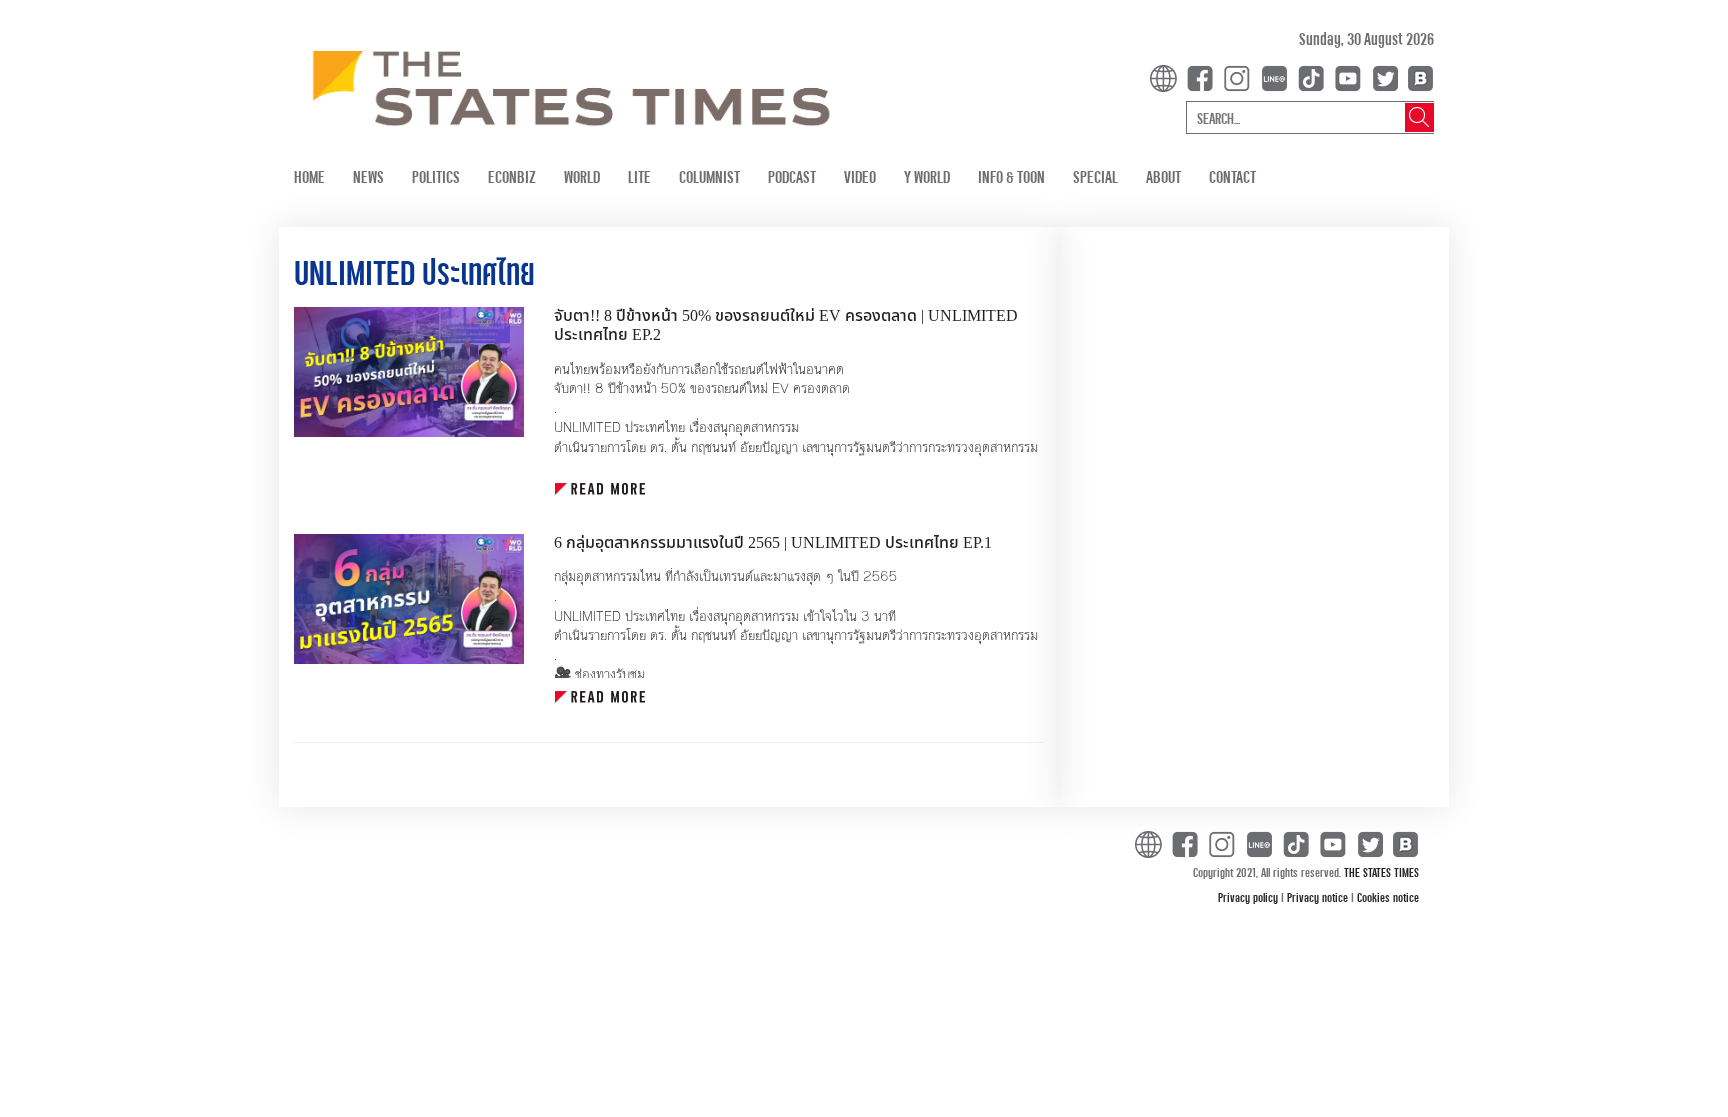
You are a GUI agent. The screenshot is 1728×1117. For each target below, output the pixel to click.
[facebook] (1204, 76)
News (368, 176)
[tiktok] (1315, 76)
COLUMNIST (709, 176)
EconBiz (512, 176)
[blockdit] (1417, 76)
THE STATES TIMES (1381, 872)
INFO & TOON (1011, 176)
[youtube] (1352, 76)
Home (309, 176)
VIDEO (860, 176)
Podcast (792, 176)
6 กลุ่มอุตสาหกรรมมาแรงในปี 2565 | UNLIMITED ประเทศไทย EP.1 (773, 543)
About (1163, 176)
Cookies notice (1388, 897)
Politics (436, 176)
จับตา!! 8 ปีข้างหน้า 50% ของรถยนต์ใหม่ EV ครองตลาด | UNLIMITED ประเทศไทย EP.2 (786, 325)
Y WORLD (927, 176)
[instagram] (1241, 76)
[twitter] (1385, 76)
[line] (1278, 76)
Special (1095, 176)
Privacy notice (1319, 897)
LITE (639, 176)
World (582, 176)
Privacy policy (1249, 897)
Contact (1232, 176)
